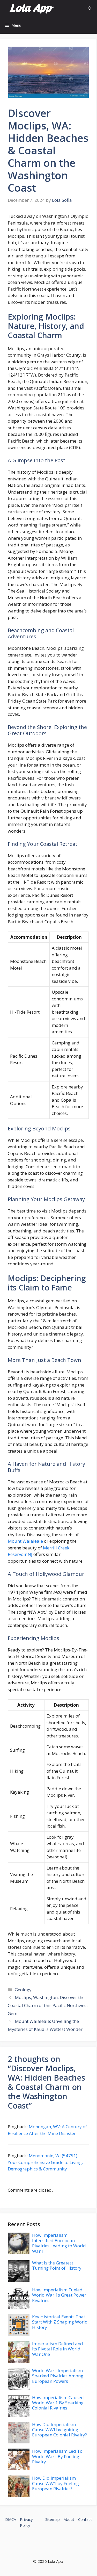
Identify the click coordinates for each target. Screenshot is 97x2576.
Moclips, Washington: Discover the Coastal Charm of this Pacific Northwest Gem (48, 2005)
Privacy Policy (26, 2522)
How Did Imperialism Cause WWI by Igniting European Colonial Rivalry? (59, 2430)
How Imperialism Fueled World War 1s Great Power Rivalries (59, 2295)
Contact (85, 2519)
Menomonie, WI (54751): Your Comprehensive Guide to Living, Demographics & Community (45, 2162)
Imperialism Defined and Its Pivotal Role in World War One (58, 2349)
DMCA (11, 2519)
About (69, 2519)
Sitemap (53, 2519)
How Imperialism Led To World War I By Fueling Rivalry (57, 2456)
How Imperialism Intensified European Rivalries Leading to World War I (59, 2243)
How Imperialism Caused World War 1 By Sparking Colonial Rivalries (58, 2403)
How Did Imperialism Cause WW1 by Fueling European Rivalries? (55, 2483)
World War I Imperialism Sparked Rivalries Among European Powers (58, 2376)
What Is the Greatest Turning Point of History (57, 2265)
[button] (90, 8)
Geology (23, 1990)
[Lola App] (32, 8)
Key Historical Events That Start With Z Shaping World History (60, 2322)
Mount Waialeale (25, 1541)
